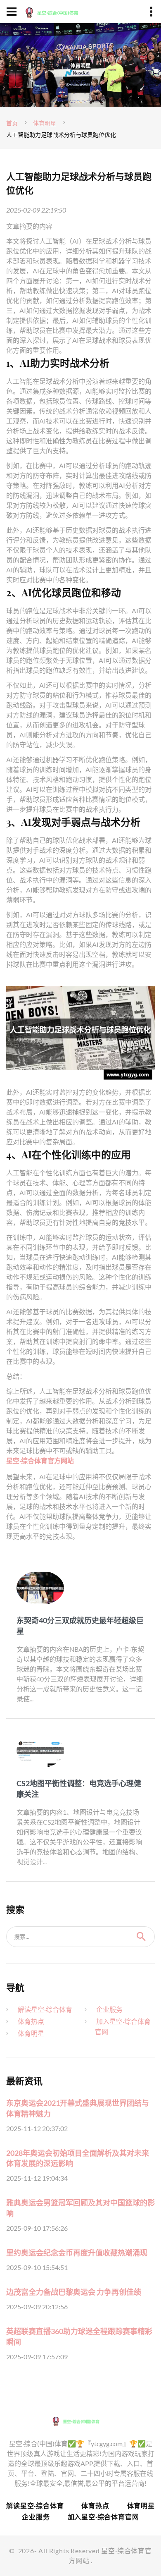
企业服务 (109, 2009)
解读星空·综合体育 (45, 2009)
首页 (12, 123)
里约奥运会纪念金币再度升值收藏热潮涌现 (77, 2253)
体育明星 (45, 123)
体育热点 (31, 2021)
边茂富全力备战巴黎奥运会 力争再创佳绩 (74, 2292)
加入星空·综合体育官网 (103, 2517)
